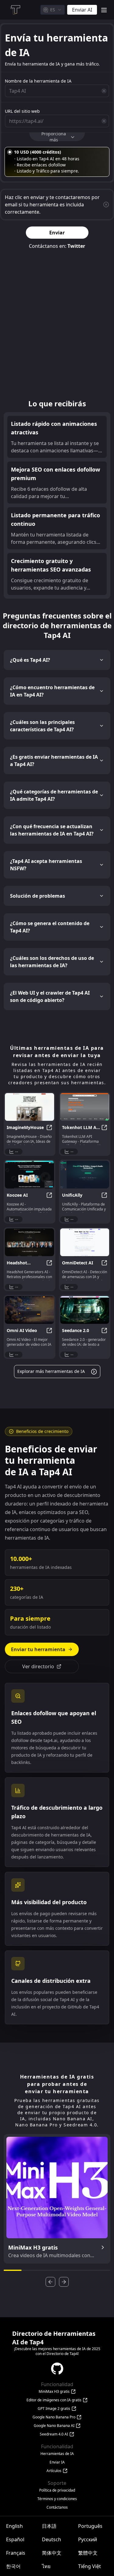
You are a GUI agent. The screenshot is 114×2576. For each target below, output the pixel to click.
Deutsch (52, 2539)
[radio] (10, 152)
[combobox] (53, 10)
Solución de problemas (38, 896)
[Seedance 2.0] (85, 1310)
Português (90, 2526)
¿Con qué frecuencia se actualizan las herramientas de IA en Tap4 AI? (52, 830)
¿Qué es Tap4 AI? (30, 660)
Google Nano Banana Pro (54, 2417)
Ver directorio (38, 1666)
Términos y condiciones (57, 2499)
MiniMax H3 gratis (54, 2392)
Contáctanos (57, 2507)
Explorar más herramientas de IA (51, 1371)
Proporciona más (54, 137)
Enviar (57, 233)
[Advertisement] (57, 326)
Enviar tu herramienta (38, 1649)
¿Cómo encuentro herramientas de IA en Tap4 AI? (52, 691)
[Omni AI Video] (29, 1310)
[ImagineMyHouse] (29, 1107)
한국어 (13, 2566)
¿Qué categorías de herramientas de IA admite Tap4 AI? (54, 795)
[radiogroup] (57, 162)
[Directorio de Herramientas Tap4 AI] (15, 10)
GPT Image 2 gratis (54, 2409)
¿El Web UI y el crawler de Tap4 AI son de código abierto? (50, 996)
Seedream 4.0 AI (54, 2434)
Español (15, 2539)
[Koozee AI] (29, 1175)
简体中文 (52, 2553)
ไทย (46, 2566)
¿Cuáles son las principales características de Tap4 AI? (42, 726)
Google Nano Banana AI (54, 2426)
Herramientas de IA (57, 2454)
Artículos (54, 2471)
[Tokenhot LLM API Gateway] (85, 1107)
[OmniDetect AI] (85, 1242)
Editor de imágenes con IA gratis (54, 2400)
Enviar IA (57, 2462)
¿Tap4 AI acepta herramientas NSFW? (46, 865)
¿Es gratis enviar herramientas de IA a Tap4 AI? (54, 761)
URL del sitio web (22, 111)
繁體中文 (88, 2553)
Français (16, 2553)
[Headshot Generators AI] (29, 1242)
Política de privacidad (57, 2490)
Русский (88, 2539)
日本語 (49, 2526)
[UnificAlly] (85, 1175)
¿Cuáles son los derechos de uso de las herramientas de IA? (52, 962)
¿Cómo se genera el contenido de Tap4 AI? (50, 927)
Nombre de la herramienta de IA (38, 81)
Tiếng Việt (90, 2566)
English (14, 2526)
